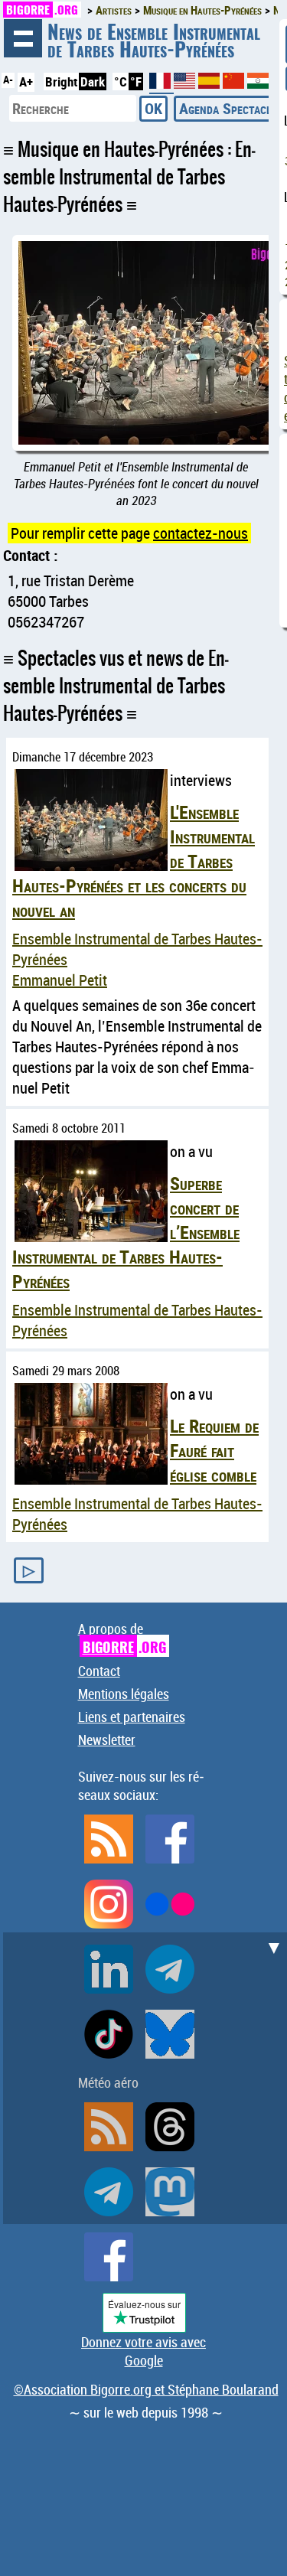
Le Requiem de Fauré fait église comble (214, 1450)
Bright (61, 82)
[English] (186, 84)
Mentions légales (124, 1694)
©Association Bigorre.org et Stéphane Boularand (146, 2389)
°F (136, 82)
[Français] (161, 87)
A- (8, 80)
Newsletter (107, 1740)
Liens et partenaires (132, 1717)
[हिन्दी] (258, 84)
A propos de (122, 1638)
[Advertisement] (143, 2076)
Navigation (23, 38)
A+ (26, 82)
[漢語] (233, 84)
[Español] (210, 84)
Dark (93, 82)
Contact (99, 1671)
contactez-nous (201, 533)
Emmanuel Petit (60, 980)
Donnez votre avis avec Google (143, 2351)
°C (121, 82)
